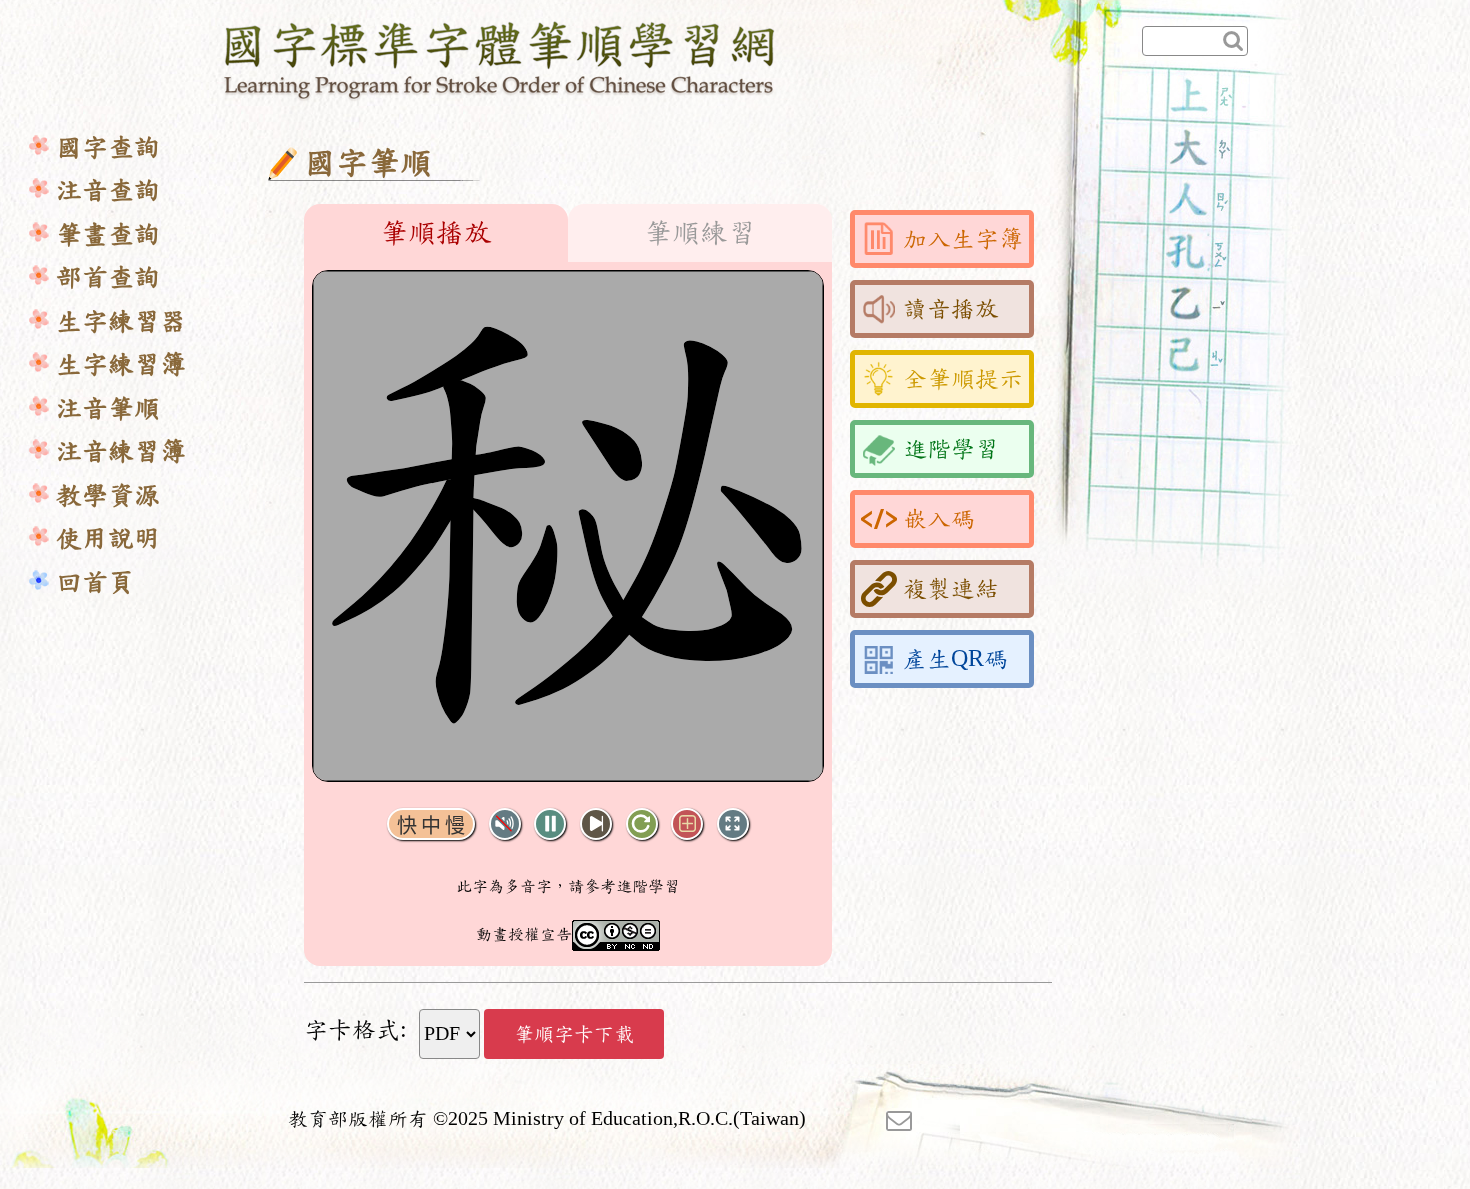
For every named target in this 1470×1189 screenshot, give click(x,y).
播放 (550, 824)
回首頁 (95, 582)
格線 (687, 824)
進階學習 (951, 449)
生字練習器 (121, 321)
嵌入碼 (939, 519)
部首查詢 (108, 277)
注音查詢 (108, 190)
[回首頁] (500, 57)
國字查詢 (108, 147)
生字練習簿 (121, 364)
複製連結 (951, 589)
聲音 (505, 824)
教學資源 (108, 495)
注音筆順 (108, 408)
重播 (642, 824)
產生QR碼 (955, 659)
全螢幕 (733, 824)
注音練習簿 (121, 451)
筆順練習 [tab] (700, 233)
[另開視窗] (899, 1119)
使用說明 (108, 538)
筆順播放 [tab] (436, 233)
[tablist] (568, 233)
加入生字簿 (963, 239)
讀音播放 (951, 309)
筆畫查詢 (108, 234)
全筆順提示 (963, 379)
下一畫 (596, 824)
